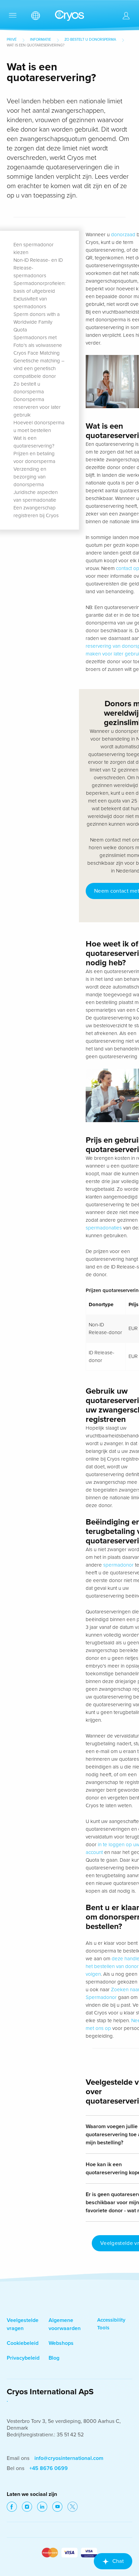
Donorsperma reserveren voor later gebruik (37, 407)
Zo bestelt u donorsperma (90, 40)
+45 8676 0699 (49, 2468)
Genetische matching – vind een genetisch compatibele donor (39, 368)
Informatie (40, 40)
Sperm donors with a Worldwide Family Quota (37, 322)
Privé (12, 40)
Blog (54, 2358)
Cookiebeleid (23, 2343)
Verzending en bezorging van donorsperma (30, 477)
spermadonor (118, 1565)
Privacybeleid (23, 2358)
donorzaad (123, 235)
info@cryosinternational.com (69, 2458)
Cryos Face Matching (37, 353)
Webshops (61, 2343)
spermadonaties (104, 1228)
